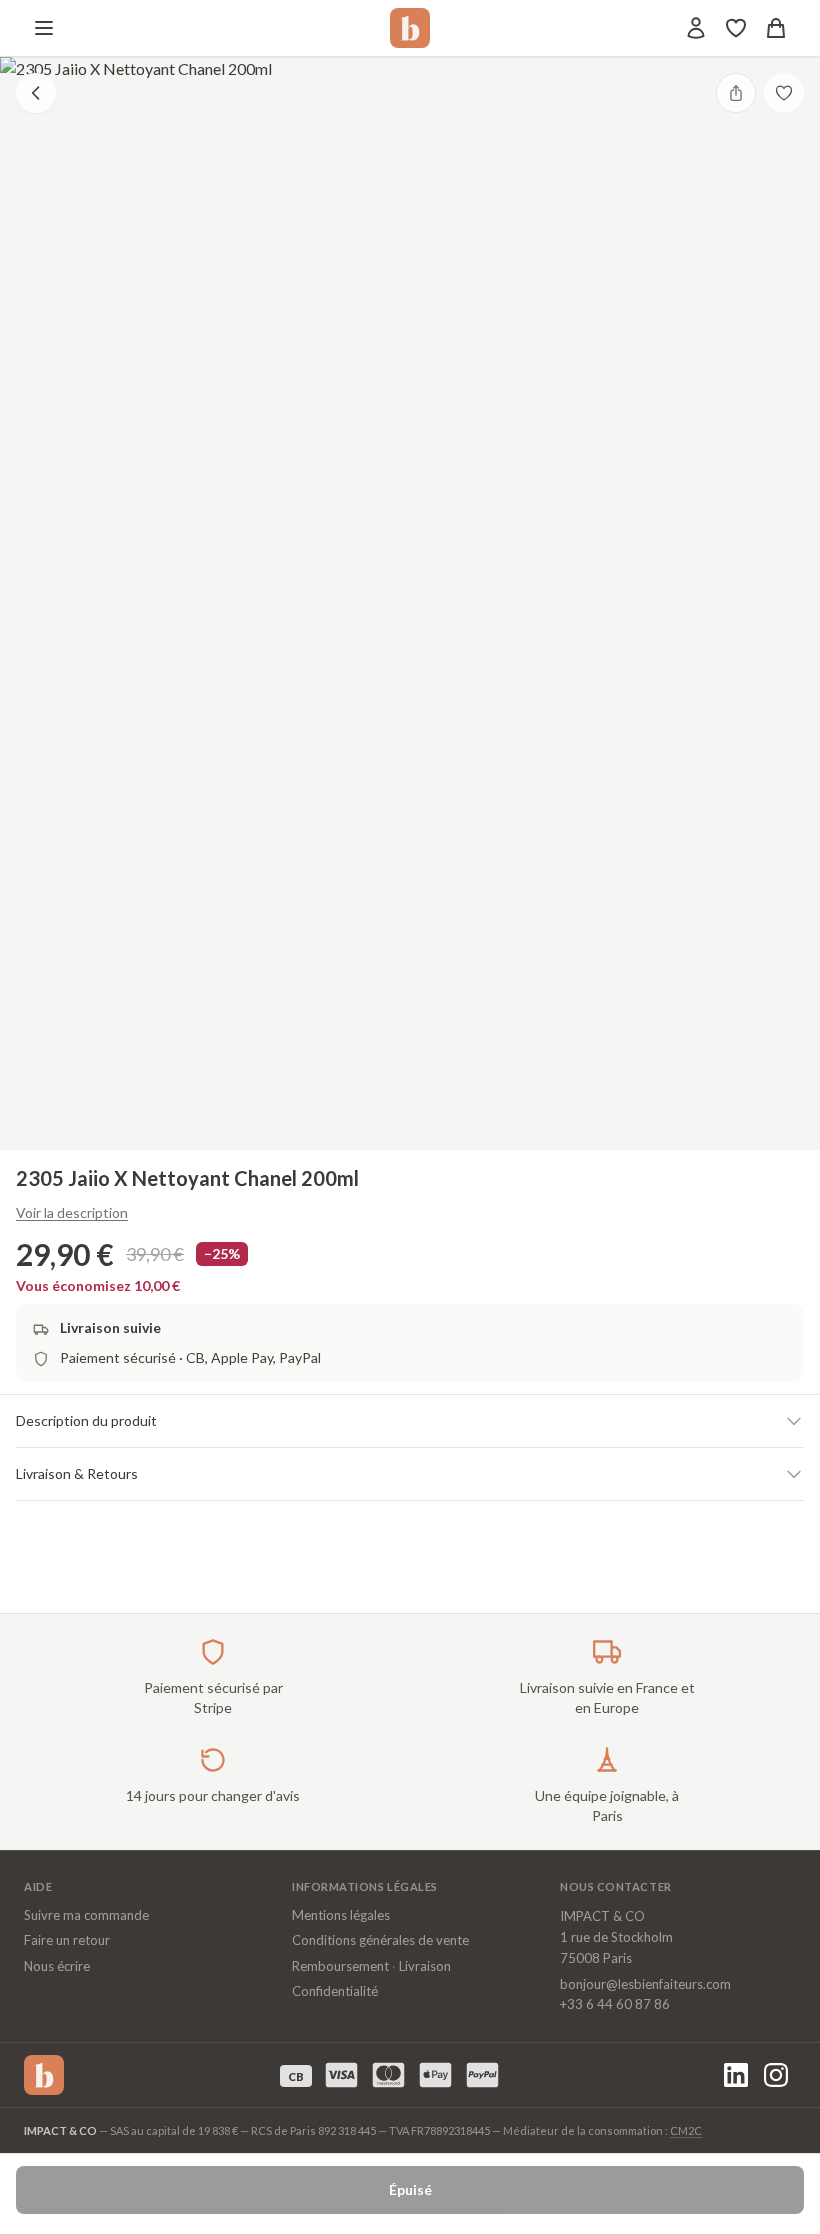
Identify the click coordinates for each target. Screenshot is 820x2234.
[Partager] (736, 93)
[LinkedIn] (736, 2075)
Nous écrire (57, 1966)
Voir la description (72, 1212)
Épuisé (410, 2189)
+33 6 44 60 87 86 (615, 2004)
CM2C (686, 2130)
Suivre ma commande (86, 1915)
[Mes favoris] (736, 28)
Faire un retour (67, 1940)
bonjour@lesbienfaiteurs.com (645, 1984)
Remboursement (340, 1966)
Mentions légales (341, 1915)
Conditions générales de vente (380, 1940)
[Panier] (776, 28)
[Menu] (44, 28)
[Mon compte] (696, 28)
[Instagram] (776, 2075)
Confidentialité (335, 1991)
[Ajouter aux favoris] (784, 93)
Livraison (425, 1966)
